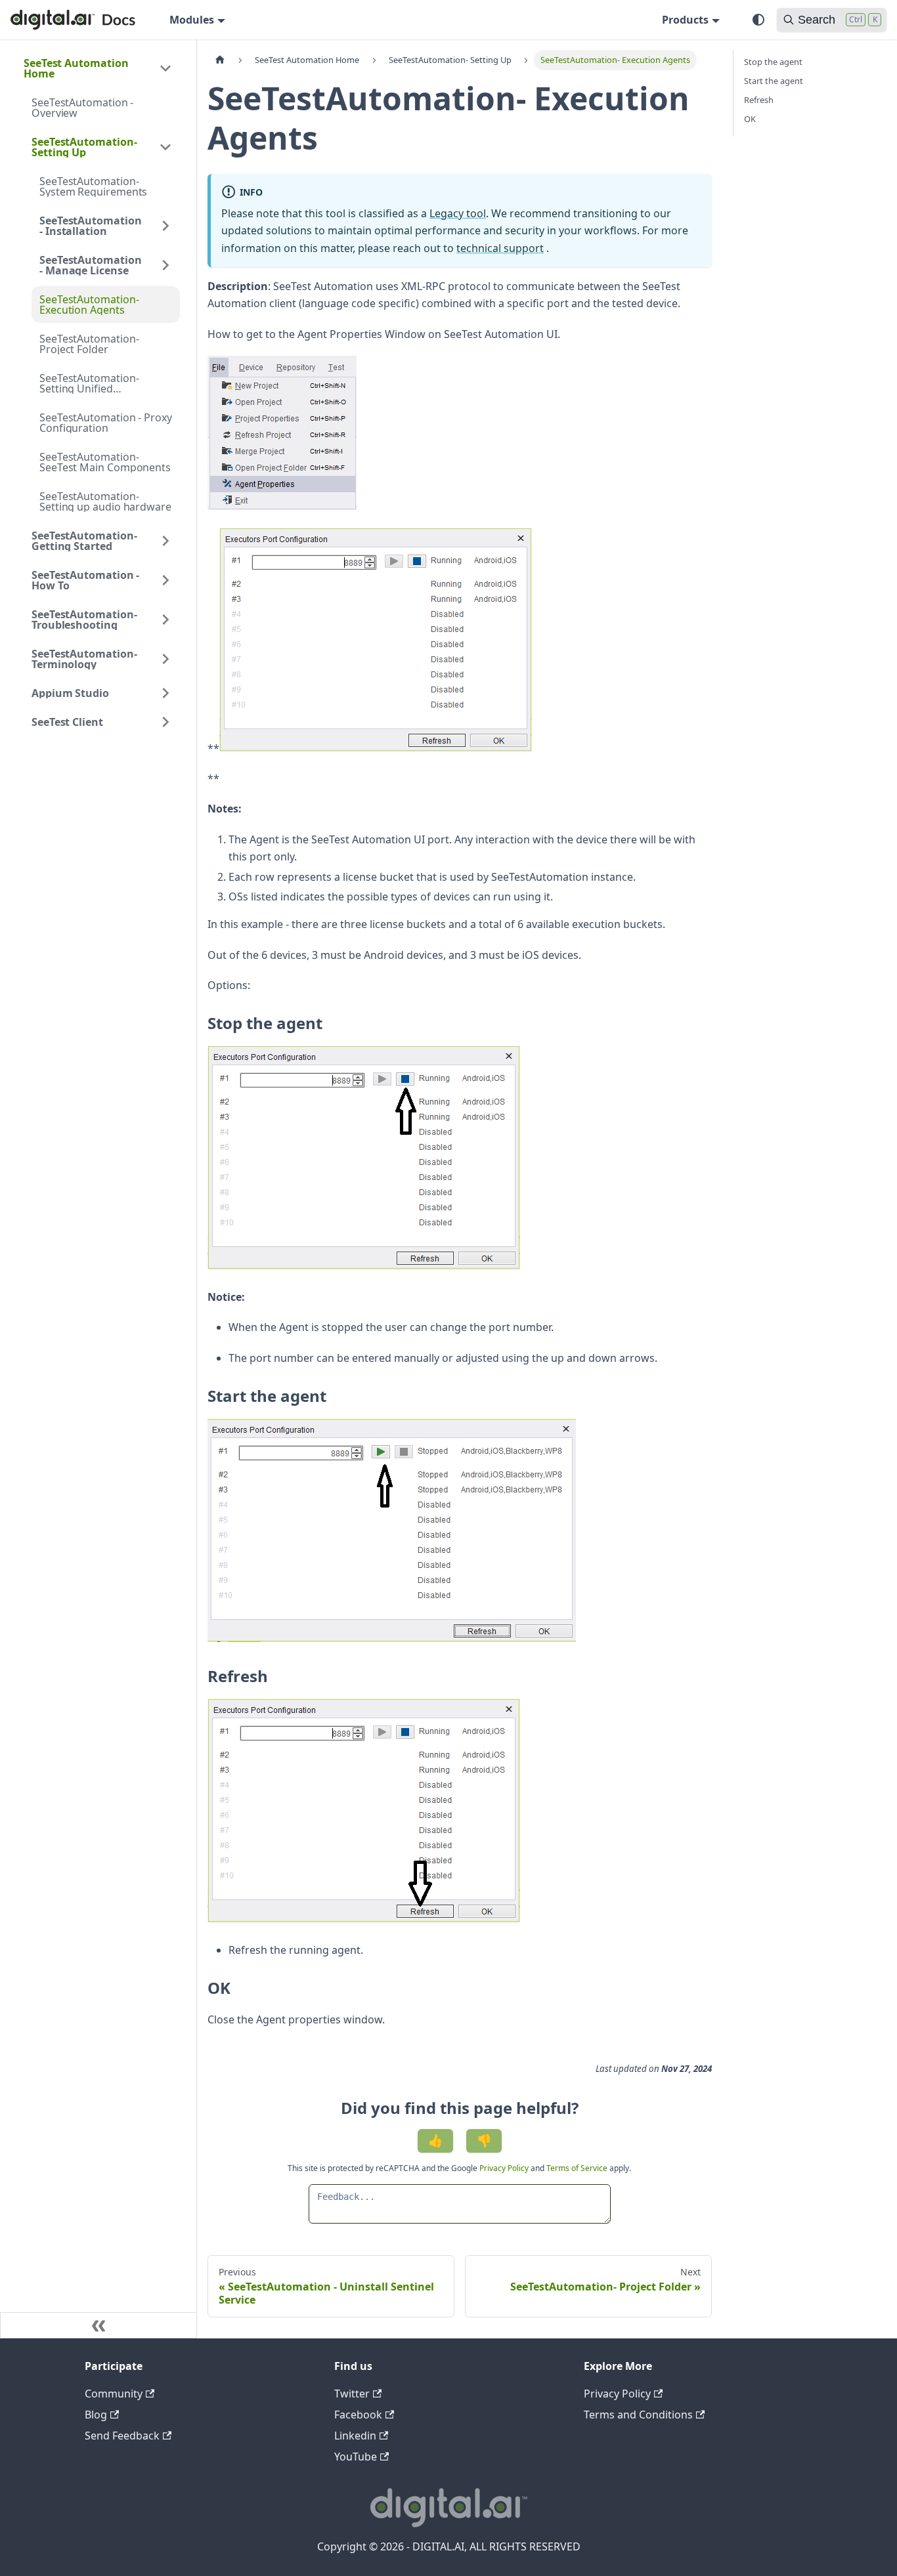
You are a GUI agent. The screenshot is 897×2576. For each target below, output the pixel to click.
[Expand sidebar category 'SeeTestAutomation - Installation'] (165, 226)
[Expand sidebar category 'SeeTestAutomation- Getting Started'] (165, 541)
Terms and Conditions (638, 2415)
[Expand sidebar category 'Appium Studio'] (165, 693)
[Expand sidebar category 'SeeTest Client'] (165, 722)
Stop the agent (773, 62)
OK (750, 119)
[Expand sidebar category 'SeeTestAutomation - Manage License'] (165, 265)
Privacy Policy (505, 2168)
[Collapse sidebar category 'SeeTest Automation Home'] (165, 68)
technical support (500, 248)
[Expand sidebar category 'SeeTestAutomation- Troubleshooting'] (165, 620)
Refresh (759, 100)
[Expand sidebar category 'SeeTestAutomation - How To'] (165, 580)
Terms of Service (577, 2168)
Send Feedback (122, 2436)
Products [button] (685, 20)
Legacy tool (458, 213)
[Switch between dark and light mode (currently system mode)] (758, 20)
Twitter (352, 2394)
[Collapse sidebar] (98, 2325)
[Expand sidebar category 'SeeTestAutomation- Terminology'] (165, 659)
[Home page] (220, 60)
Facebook (358, 2415)
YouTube (356, 2457)
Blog (96, 2415)
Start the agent (774, 81)
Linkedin (355, 2436)
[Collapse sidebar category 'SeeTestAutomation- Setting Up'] (165, 147)
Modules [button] (192, 20)
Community (114, 2394)
